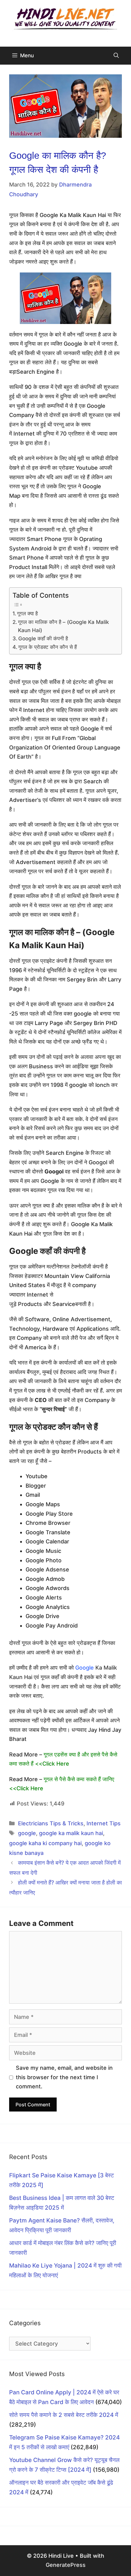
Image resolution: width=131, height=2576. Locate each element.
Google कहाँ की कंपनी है (43, 638)
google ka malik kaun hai (71, 1833)
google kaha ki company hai (45, 1843)
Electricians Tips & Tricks (51, 1823)
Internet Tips (104, 1823)
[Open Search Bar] (116, 56)
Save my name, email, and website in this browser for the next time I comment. (64, 2077)
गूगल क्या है (27, 613)
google (27, 1833)
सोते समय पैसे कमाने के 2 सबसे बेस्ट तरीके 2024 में (64, 2415)
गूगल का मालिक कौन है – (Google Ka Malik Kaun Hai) (64, 626)
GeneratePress (66, 2565)
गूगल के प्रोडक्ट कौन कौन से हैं (48, 647)
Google (85, 1668)
